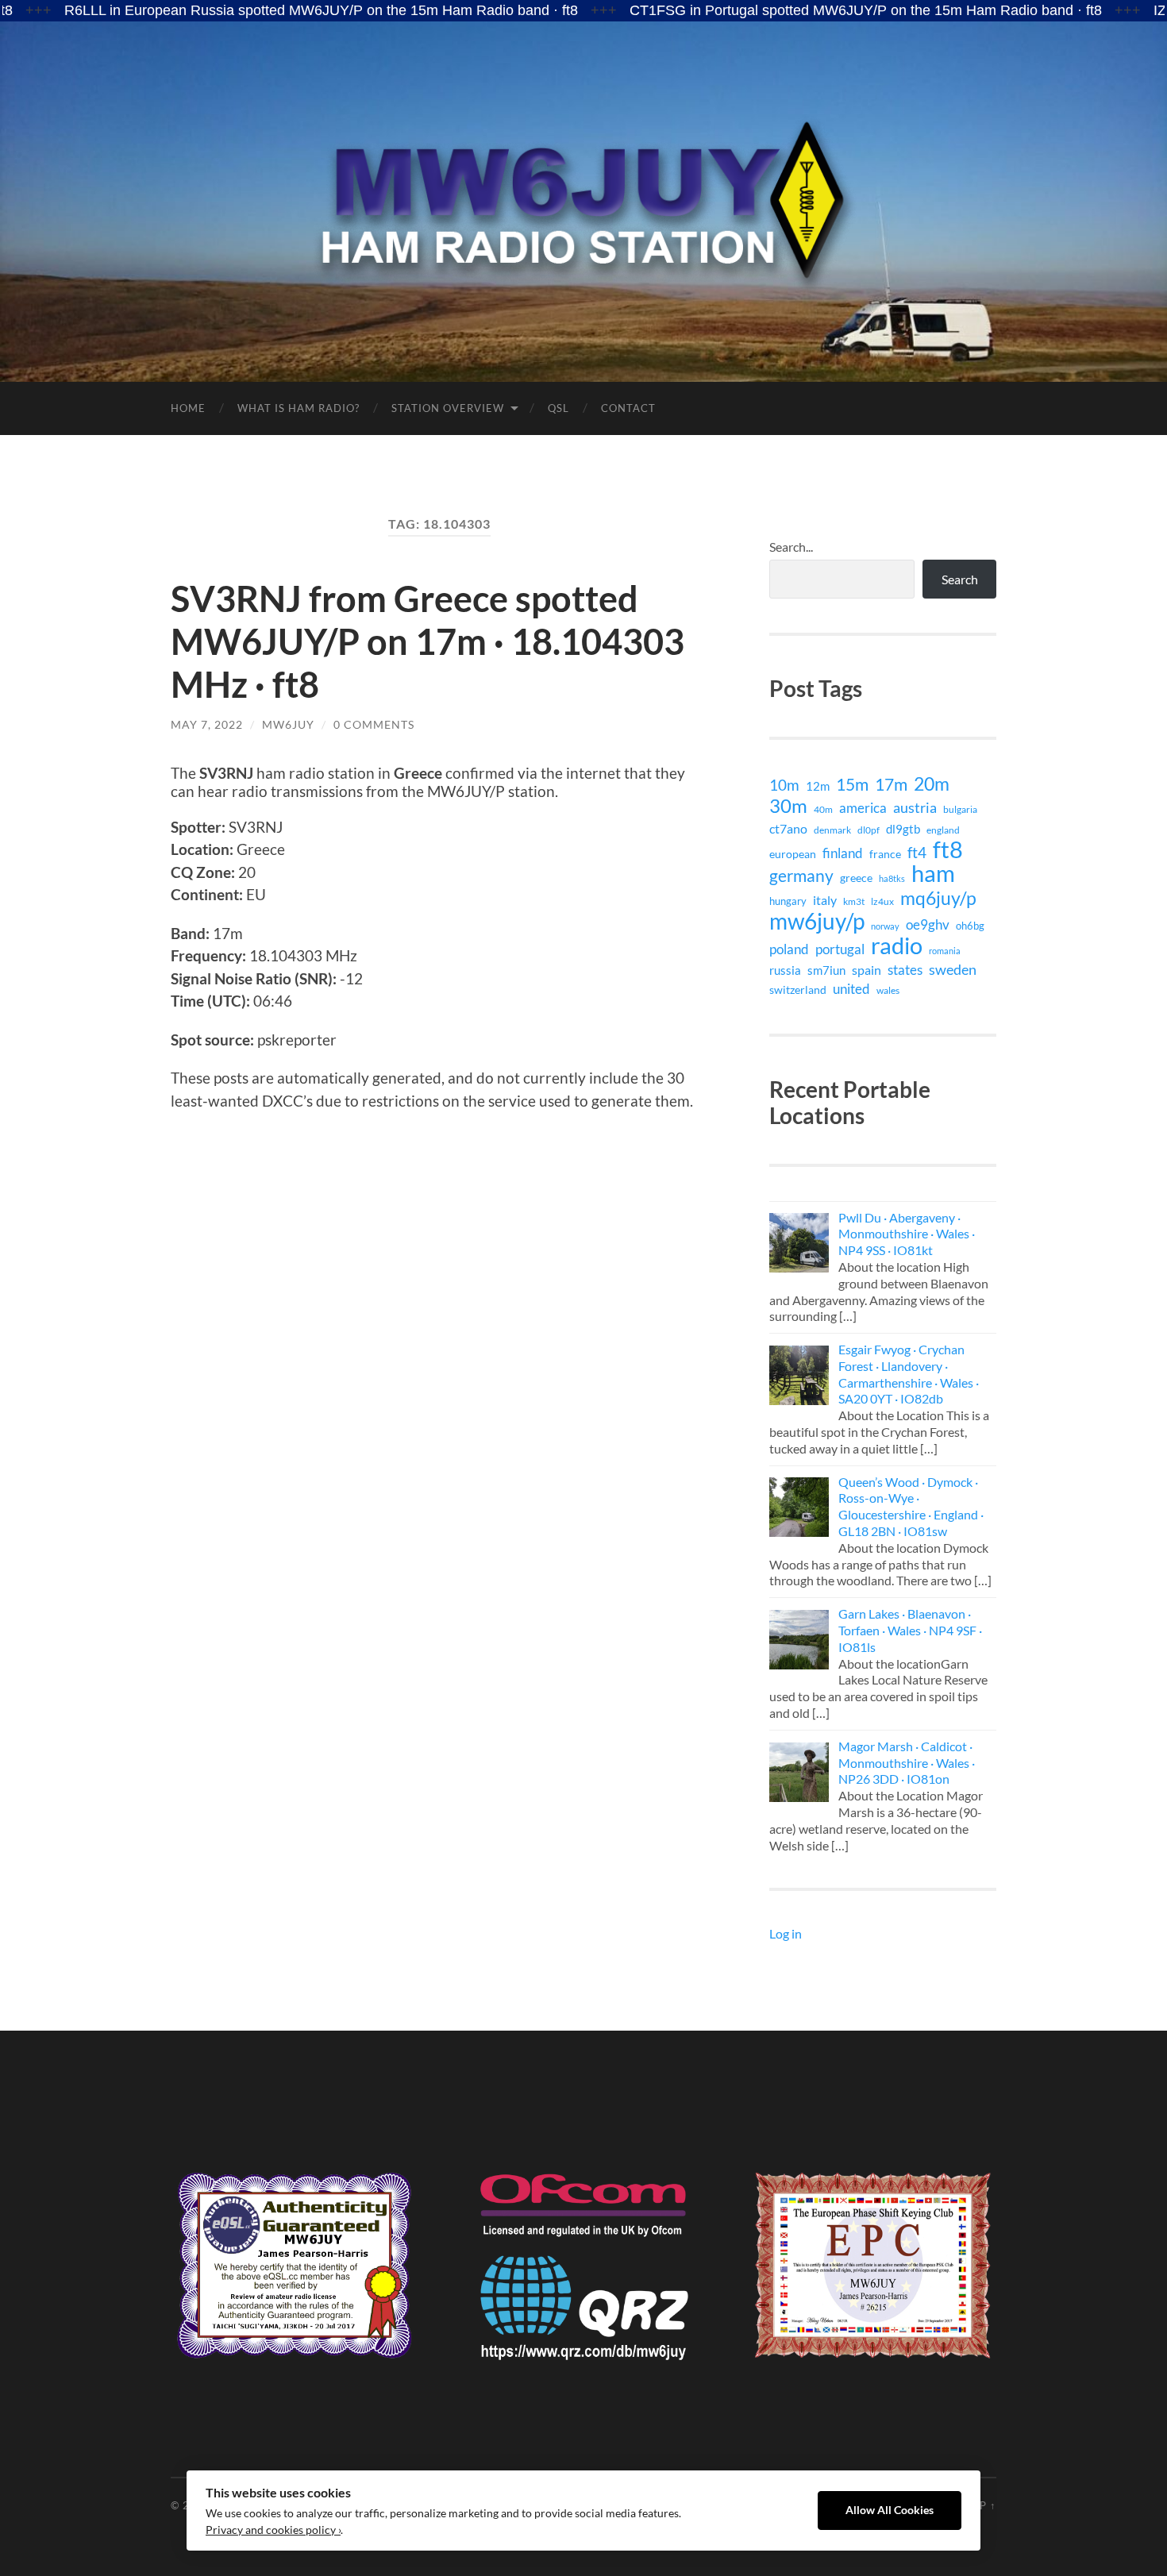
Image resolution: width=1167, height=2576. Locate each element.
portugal (840, 949)
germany (801, 876)
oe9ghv (928, 924)
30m (788, 806)
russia (785, 970)
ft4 (917, 853)
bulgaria (960, 809)
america (863, 808)
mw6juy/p (817, 921)
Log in (786, 1933)
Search (960, 579)
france (885, 854)
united (851, 989)
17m (891, 784)
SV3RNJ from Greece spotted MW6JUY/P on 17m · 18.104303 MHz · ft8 (428, 641)
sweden (953, 970)
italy (825, 900)
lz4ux (882, 901)
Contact (628, 408)
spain (867, 970)
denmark (832, 830)
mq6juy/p (938, 898)
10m (784, 785)
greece (856, 878)
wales (888, 990)
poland (789, 949)
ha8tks (892, 878)
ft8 (948, 849)
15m (852, 784)
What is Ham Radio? (298, 408)
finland (843, 853)
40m (823, 809)
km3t (854, 901)
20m (932, 784)
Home (188, 408)
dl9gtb (903, 829)
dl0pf (869, 830)
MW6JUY (288, 724)
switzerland (798, 990)
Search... (791, 547)
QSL (558, 408)
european (793, 854)
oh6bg (970, 926)
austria (915, 807)
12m (818, 786)
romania (945, 951)
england (943, 830)
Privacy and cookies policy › (273, 2530)
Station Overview (448, 408)
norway (885, 926)
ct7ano (788, 828)
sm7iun (826, 970)
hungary (788, 901)
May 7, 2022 (207, 724)
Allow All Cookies (890, 2510)
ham (933, 873)
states (905, 970)
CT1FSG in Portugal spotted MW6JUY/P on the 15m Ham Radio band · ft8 (777, 10)
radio (897, 945)
